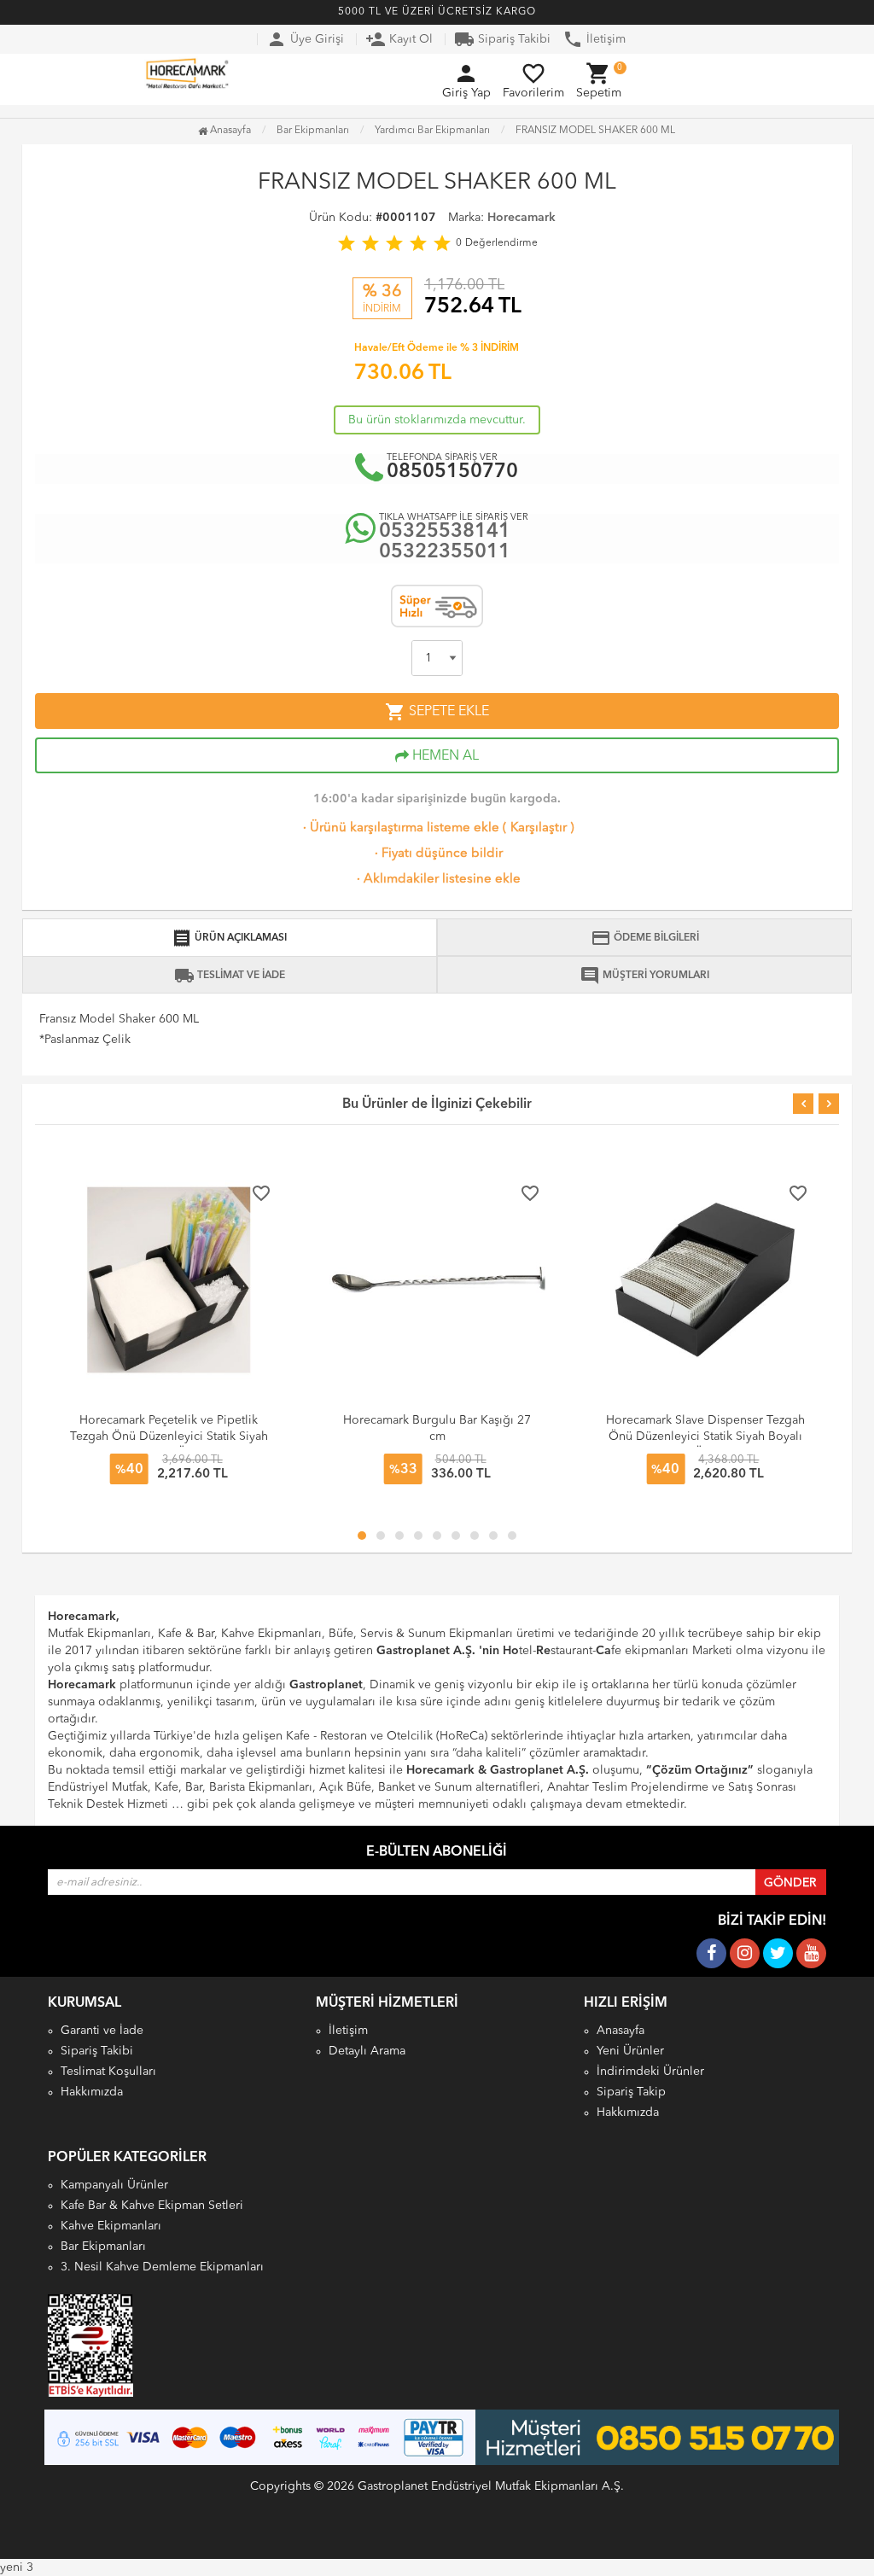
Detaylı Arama (367, 2051)
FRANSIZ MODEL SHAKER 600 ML (595, 131)
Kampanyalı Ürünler (114, 2185)
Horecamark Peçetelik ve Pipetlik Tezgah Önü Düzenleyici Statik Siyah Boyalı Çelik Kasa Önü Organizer (169, 1437)
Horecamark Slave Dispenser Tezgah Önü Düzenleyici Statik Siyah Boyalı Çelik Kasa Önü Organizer (705, 1437)
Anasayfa (229, 131)
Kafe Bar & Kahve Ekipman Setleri (152, 2206)
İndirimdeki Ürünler (650, 2072)
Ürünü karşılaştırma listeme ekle (399, 828)
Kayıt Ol (399, 39)
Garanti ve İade (102, 2031)
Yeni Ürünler (630, 2051)
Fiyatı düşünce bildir (437, 854)
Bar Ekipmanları (103, 2247)
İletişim (594, 39)
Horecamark (521, 218)
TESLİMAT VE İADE (230, 976)
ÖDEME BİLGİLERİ (645, 938)
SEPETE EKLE (437, 712)
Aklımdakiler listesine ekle (437, 880)
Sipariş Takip (631, 2092)
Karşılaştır (539, 828)
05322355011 (445, 553)
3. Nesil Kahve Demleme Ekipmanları (162, 2267)
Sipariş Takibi (502, 39)
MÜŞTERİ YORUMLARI (644, 976)
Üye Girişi (305, 39)
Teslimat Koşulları (108, 2072)
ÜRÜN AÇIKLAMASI (229, 938)
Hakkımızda (92, 2092)
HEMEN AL (444, 756)
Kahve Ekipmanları (111, 2226)
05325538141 (445, 532)
